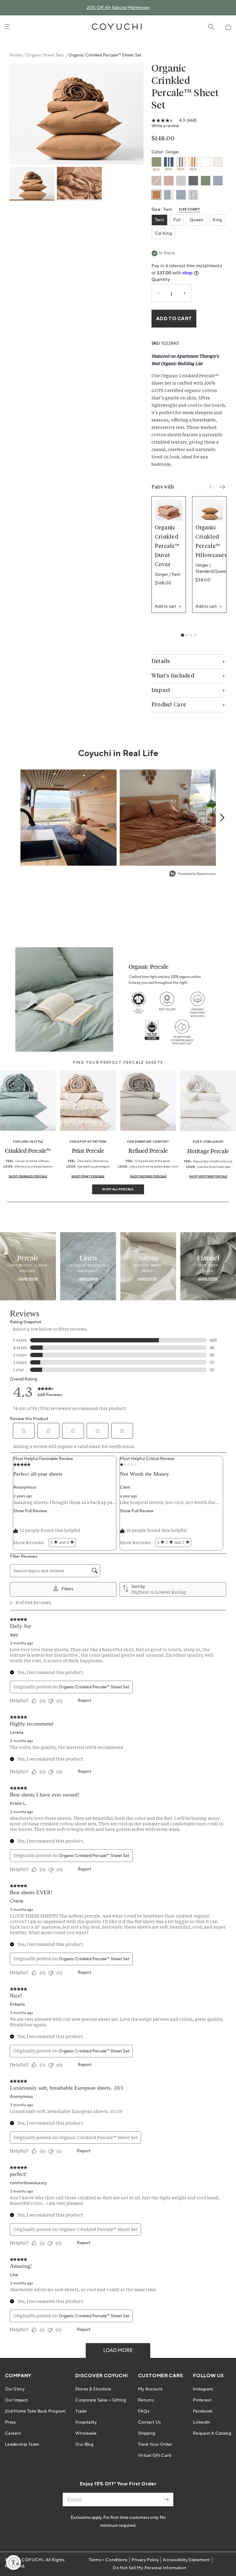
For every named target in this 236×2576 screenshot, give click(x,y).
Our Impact (16, 2400)
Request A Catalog (212, 2433)
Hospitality (86, 2422)
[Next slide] (222, 487)
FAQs (144, 2411)
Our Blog (84, 2444)
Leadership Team (22, 2444)
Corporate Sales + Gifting (101, 2400)
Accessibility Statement (186, 2560)
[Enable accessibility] (14, 2562)
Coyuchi (32, 2560)
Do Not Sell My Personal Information (149, 2568)
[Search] (211, 27)
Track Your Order (155, 2444)
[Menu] (7, 27)
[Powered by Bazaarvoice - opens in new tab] (193, 874)
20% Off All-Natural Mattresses (118, 8)
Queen (197, 220)
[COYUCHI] (117, 27)
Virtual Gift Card (155, 2456)
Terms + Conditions (108, 2560)
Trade (81, 2411)
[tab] (182, 635)
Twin (159, 220)
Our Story (15, 2389)
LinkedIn (202, 2422)
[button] (228, 27)
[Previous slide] (212, 487)
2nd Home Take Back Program (35, 2411)
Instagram (203, 2389)
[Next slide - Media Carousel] (222, 818)
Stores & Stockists (93, 2389)
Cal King (163, 234)
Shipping (147, 2433)
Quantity (161, 280)
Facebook (203, 2411)
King (217, 220)
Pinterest (202, 2400)
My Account (150, 2389)
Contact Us (149, 2422)
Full (177, 220)
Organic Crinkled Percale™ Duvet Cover (167, 546)
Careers (13, 2433)
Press (10, 2422)
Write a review (165, 126)
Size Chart (190, 210)
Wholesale (86, 2433)
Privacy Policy (145, 2560)
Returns (146, 2400)
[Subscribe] (167, 2499)
